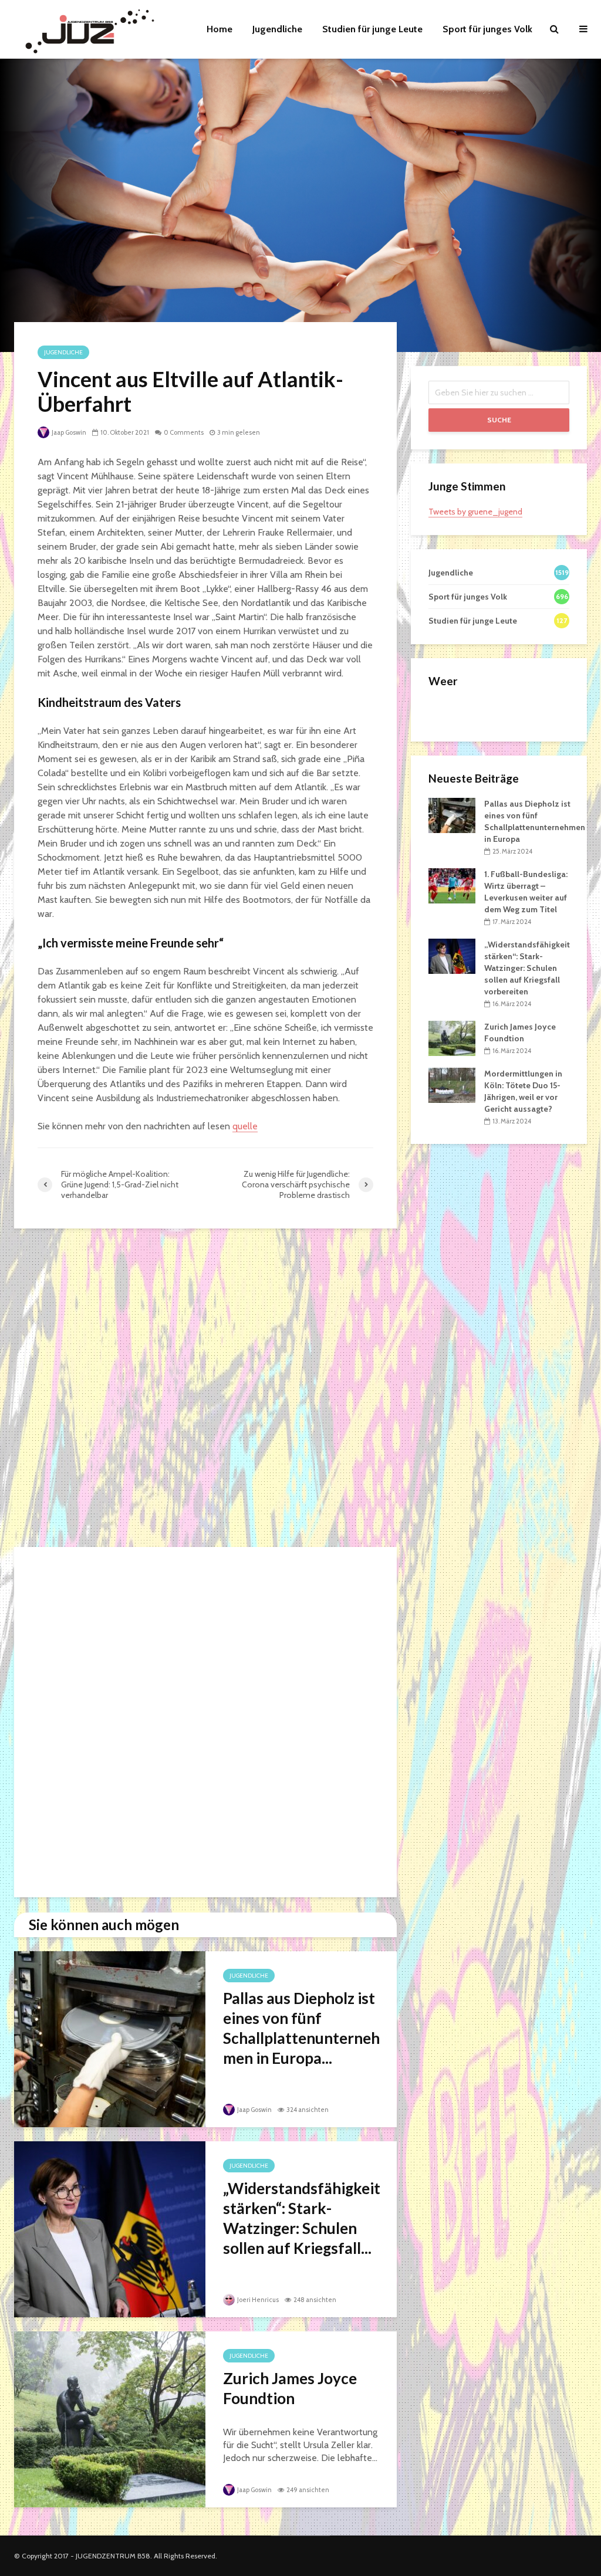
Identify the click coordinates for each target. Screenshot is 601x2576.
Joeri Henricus (257, 2300)
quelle (245, 1126)
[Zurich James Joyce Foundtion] (110, 2418)
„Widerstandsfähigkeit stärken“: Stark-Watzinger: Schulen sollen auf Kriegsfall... (302, 2218)
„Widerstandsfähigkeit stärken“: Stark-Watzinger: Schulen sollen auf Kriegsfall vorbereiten (527, 968)
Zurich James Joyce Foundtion (290, 2388)
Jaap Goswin (68, 432)
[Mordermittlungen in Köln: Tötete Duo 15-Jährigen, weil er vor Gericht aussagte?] (452, 1085)
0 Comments (184, 432)
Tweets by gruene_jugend (475, 512)
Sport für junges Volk (487, 29)
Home (220, 29)
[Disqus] (205, 1389)
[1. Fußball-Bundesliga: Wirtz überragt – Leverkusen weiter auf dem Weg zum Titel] (452, 885)
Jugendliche (277, 29)
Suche (499, 420)
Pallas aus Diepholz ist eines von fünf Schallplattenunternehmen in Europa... (301, 2028)
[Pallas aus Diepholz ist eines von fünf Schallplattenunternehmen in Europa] (110, 2038)
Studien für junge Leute (372, 29)
